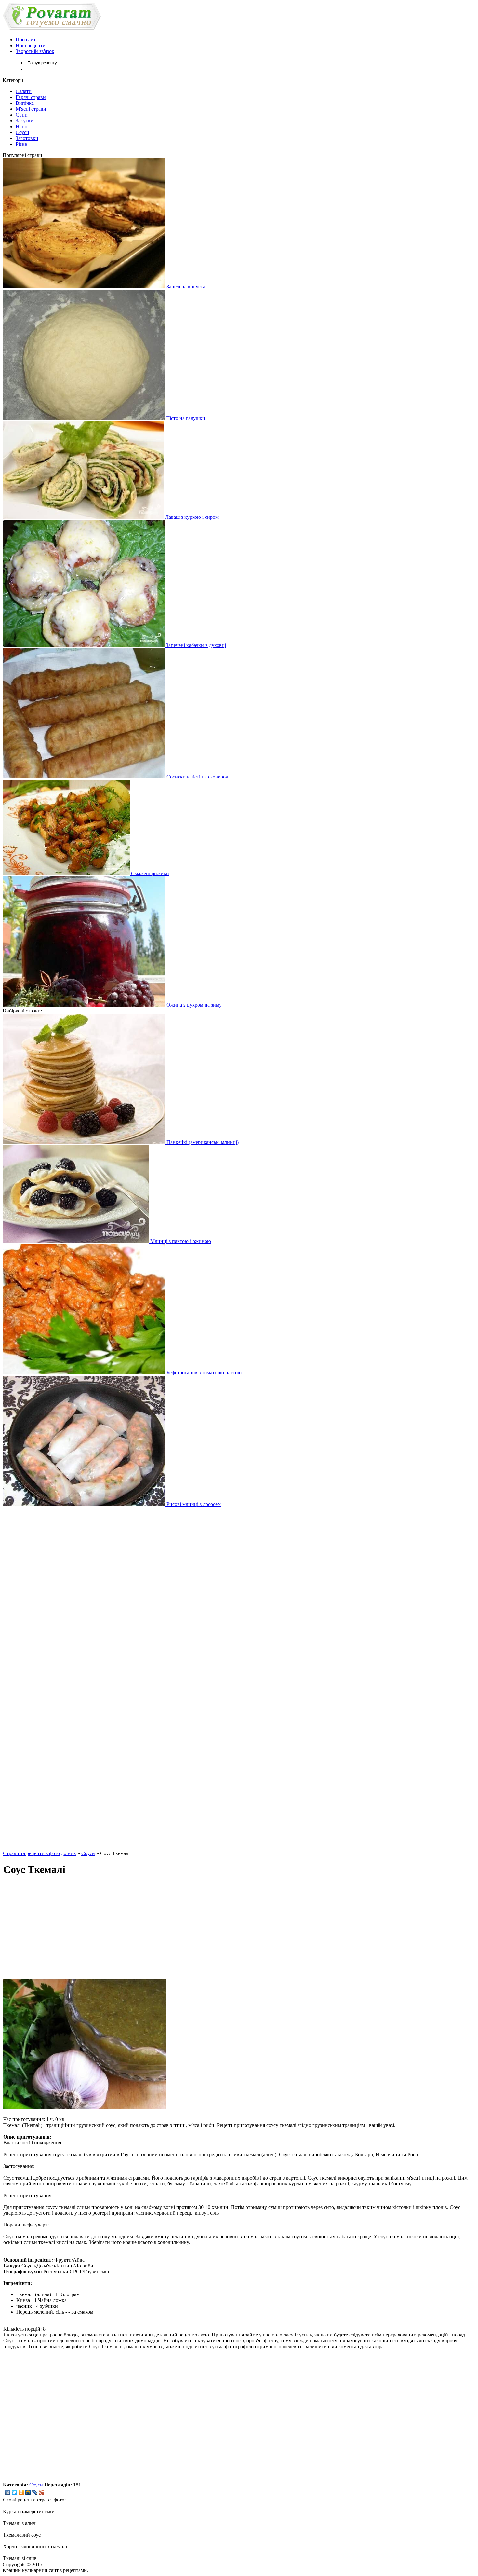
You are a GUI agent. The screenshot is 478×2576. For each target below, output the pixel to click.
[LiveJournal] (35, 2492)
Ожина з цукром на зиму (193, 1005)
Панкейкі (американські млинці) (202, 1142)
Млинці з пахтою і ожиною (180, 1241)
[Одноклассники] (21, 2492)
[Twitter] (14, 2492)
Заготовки (27, 138)
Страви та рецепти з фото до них (40, 1853)
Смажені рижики (149, 873)
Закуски (25, 121)
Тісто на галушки (185, 418)
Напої (22, 126)
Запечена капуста (185, 287)
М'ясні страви (31, 109)
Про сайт (26, 40)
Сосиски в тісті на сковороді (197, 777)
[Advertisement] (40, 1678)
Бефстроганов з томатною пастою (203, 1373)
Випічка (25, 103)
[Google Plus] (42, 2492)
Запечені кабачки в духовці (195, 645)
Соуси (22, 132)
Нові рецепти (31, 45)
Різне (21, 144)
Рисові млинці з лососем (193, 1504)
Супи (22, 115)
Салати (24, 91)
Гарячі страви (31, 97)
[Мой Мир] (28, 2492)
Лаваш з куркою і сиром (191, 517)
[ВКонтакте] (8, 2492)
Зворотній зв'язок (35, 51)
